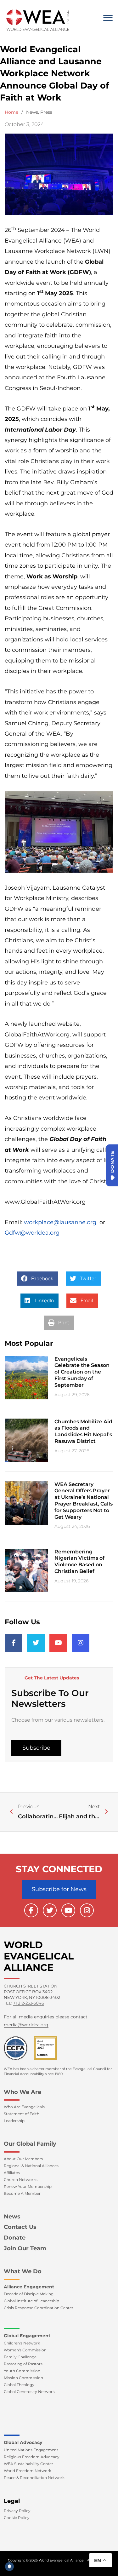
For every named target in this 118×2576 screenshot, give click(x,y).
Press (46, 112)
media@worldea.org (26, 2025)
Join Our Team (25, 2248)
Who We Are (22, 2092)
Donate (15, 2238)
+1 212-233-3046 (29, 2003)
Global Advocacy (23, 2442)
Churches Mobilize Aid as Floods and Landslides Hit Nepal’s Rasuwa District (83, 1431)
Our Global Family (30, 2144)
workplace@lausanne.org (60, 1222)
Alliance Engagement (29, 2287)
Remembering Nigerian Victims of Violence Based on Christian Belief (79, 1561)
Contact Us (20, 2227)
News (32, 112)
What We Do (23, 2271)
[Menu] (108, 18)
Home (11, 112)
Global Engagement (27, 2336)
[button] (37, 1279)
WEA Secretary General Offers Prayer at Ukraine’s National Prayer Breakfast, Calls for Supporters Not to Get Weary (84, 1501)
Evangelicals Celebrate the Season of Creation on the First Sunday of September (82, 1372)
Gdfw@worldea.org (32, 1233)
